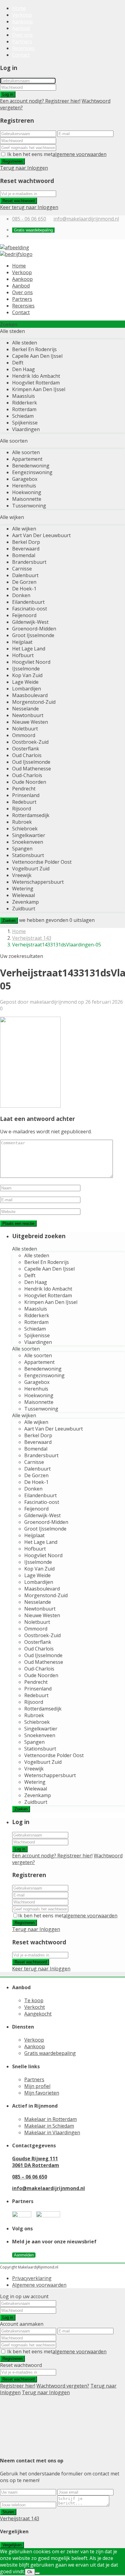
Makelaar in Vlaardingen (52, 2132)
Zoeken (9, 921)
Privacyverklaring (32, 2278)
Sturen (8, 2512)
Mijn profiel (37, 2086)
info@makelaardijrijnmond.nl (86, 219)
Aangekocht (38, 2014)
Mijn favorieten (42, 2093)
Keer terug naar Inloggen (29, 207)
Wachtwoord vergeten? (63, 2386)
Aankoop (22, 22)
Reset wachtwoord (19, 201)
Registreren (12, 161)
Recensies (23, 48)
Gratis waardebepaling (50, 2053)
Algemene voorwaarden (39, 2285)
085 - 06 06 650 (29, 219)
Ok (30, 2572)
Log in (8, 94)
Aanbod (21, 28)
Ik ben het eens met (57, 154)
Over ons (22, 35)
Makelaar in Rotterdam (51, 2119)
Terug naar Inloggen (24, 168)
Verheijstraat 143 (32, 938)
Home (19, 8)
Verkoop (22, 15)
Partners (22, 42)
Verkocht (35, 2007)
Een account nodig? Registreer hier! (40, 101)
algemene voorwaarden (79, 154)
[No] (37, 2573)
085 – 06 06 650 (30, 2177)
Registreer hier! (18, 2386)
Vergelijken (12, 2545)
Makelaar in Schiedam (49, 2126)
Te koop (34, 2000)
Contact (21, 55)
